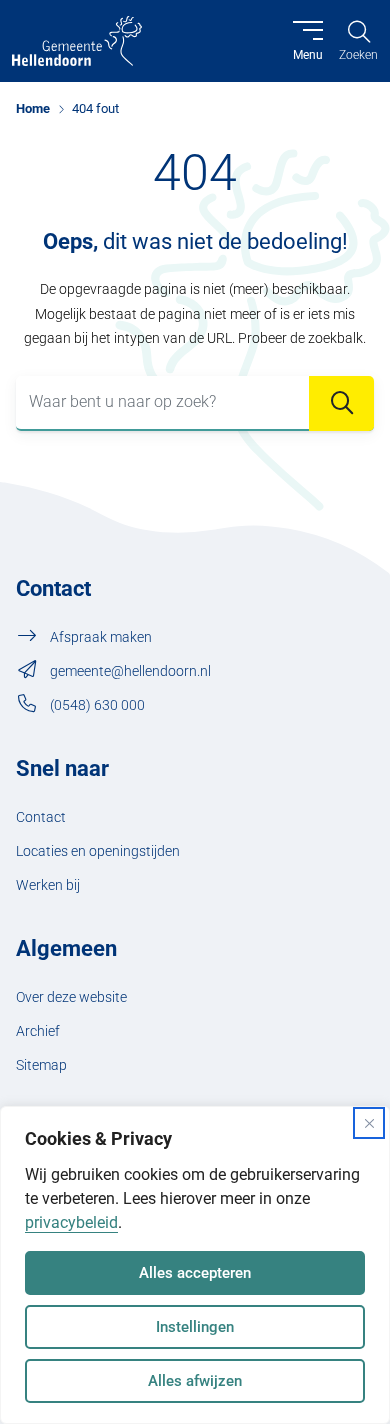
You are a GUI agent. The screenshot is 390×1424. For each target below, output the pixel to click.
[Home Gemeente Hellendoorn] (77, 41)
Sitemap (41, 1065)
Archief (38, 1031)
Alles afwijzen (195, 1381)
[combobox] (195, 403)
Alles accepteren (195, 1273)
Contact (41, 817)
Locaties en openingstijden (98, 851)
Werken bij (48, 885)
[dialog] (195, 1265)
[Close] (369, 1123)
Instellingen (195, 1327)
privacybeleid (71, 1222)
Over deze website (71, 997)
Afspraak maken (101, 637)
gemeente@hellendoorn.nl (130, 671)
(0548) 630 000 (97, 705)
